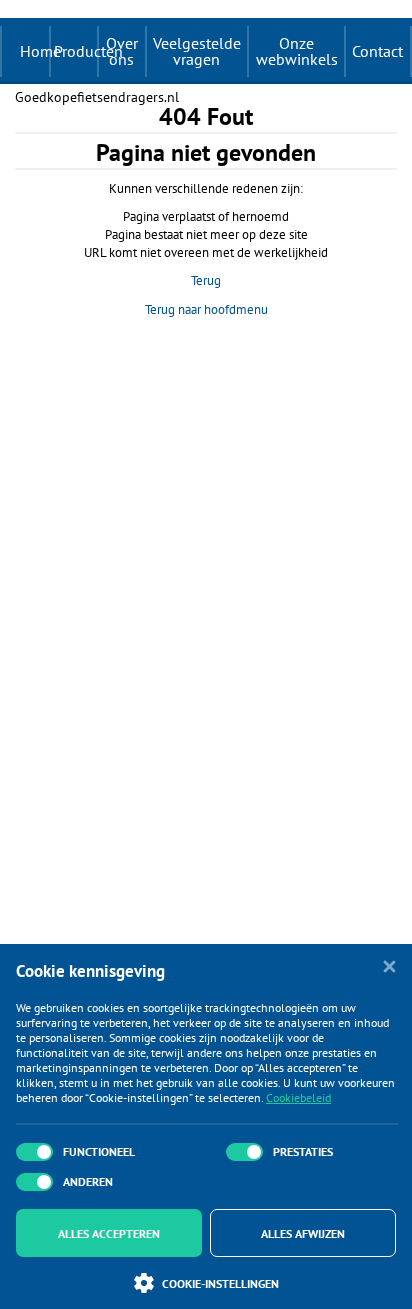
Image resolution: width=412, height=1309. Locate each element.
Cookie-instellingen (220, 1283)
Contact (377, 51)
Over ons (122, 51)
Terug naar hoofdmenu (206, 309)
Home (40, 51)
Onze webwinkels (297, 51)
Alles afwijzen (303, 1233)
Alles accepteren (109, 1233)
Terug (206, 280)
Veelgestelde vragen (197, 51)
